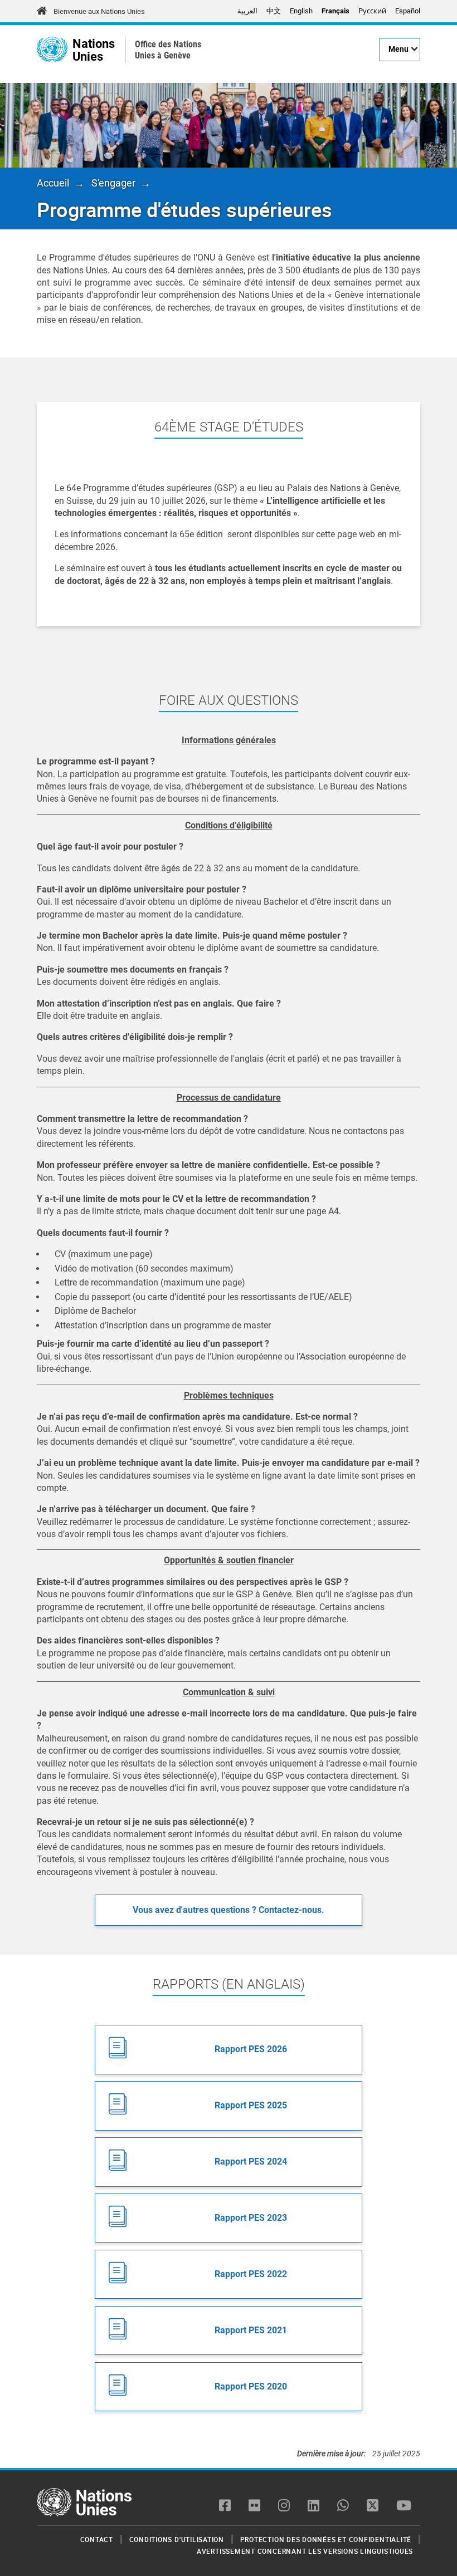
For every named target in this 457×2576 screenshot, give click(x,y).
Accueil (53, 183)
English (301, 11)
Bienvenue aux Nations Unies (99, 11)
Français (336, 11)
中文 (274, 11)
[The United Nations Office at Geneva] (52, 50)
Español (408, 11)
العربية (247, 11)
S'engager (113, 183)
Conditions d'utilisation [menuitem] (177, 2539)
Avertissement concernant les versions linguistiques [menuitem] (305, 2551)
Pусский (372, 11)
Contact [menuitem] (97, 2539)
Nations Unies (94, 50)
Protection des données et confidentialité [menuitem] (326, 2539)
